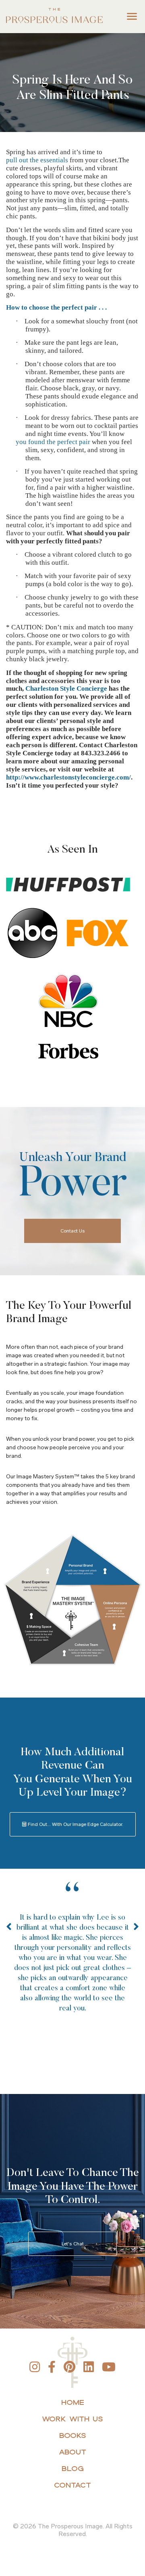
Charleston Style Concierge (66, 689)
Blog (73, 2468)
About (72, 2452)
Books (73, 2435)
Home (73, 2402)
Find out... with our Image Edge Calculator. (75, 1824)
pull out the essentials (37, 160)
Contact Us (73, 1231)
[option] (72, 1960)
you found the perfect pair (58, 442)
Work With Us (72, 2419)
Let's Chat (73, 2244)
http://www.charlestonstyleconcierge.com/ (68, 777)
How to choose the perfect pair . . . (56, 307)
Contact (72, 2485)
